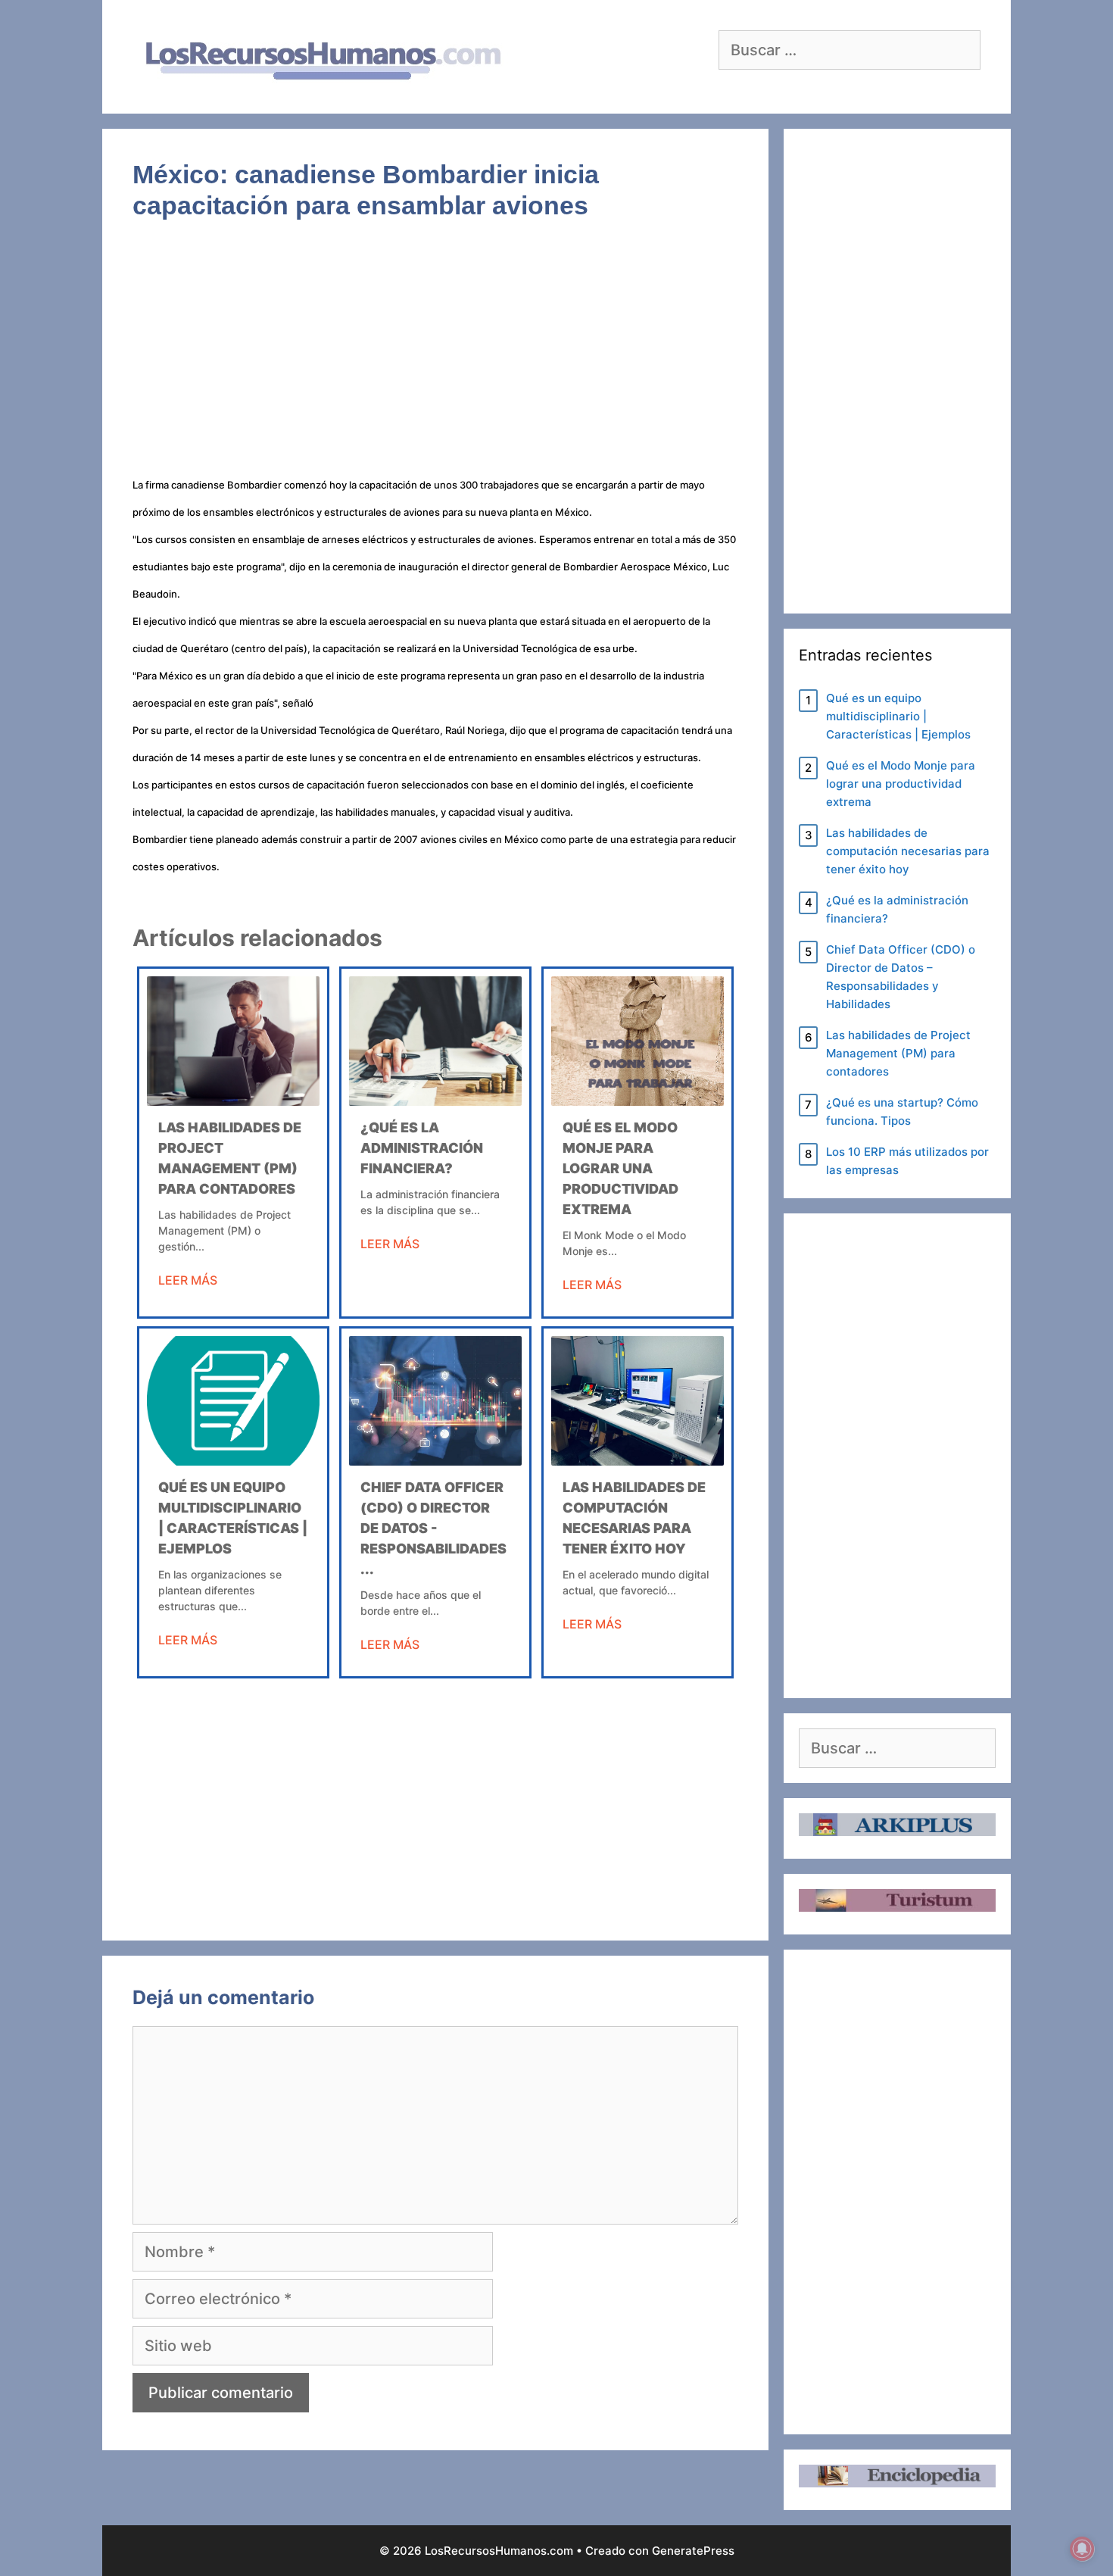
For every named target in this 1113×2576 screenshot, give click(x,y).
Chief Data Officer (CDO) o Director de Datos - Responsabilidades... (433, 1528)
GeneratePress (693, 2551)
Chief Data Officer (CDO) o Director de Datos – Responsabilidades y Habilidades (901, 977)
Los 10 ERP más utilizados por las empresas (907, 1161)
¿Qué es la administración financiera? (422, 1148)
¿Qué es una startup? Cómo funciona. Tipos (902, 1112)
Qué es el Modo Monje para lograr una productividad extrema (620, 1168)
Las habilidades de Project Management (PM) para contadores (898, 1053)
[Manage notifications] (1082, 2549)
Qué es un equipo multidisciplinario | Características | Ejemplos (898, 716)
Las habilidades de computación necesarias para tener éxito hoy (908, 851)
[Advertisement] (435, 358)
